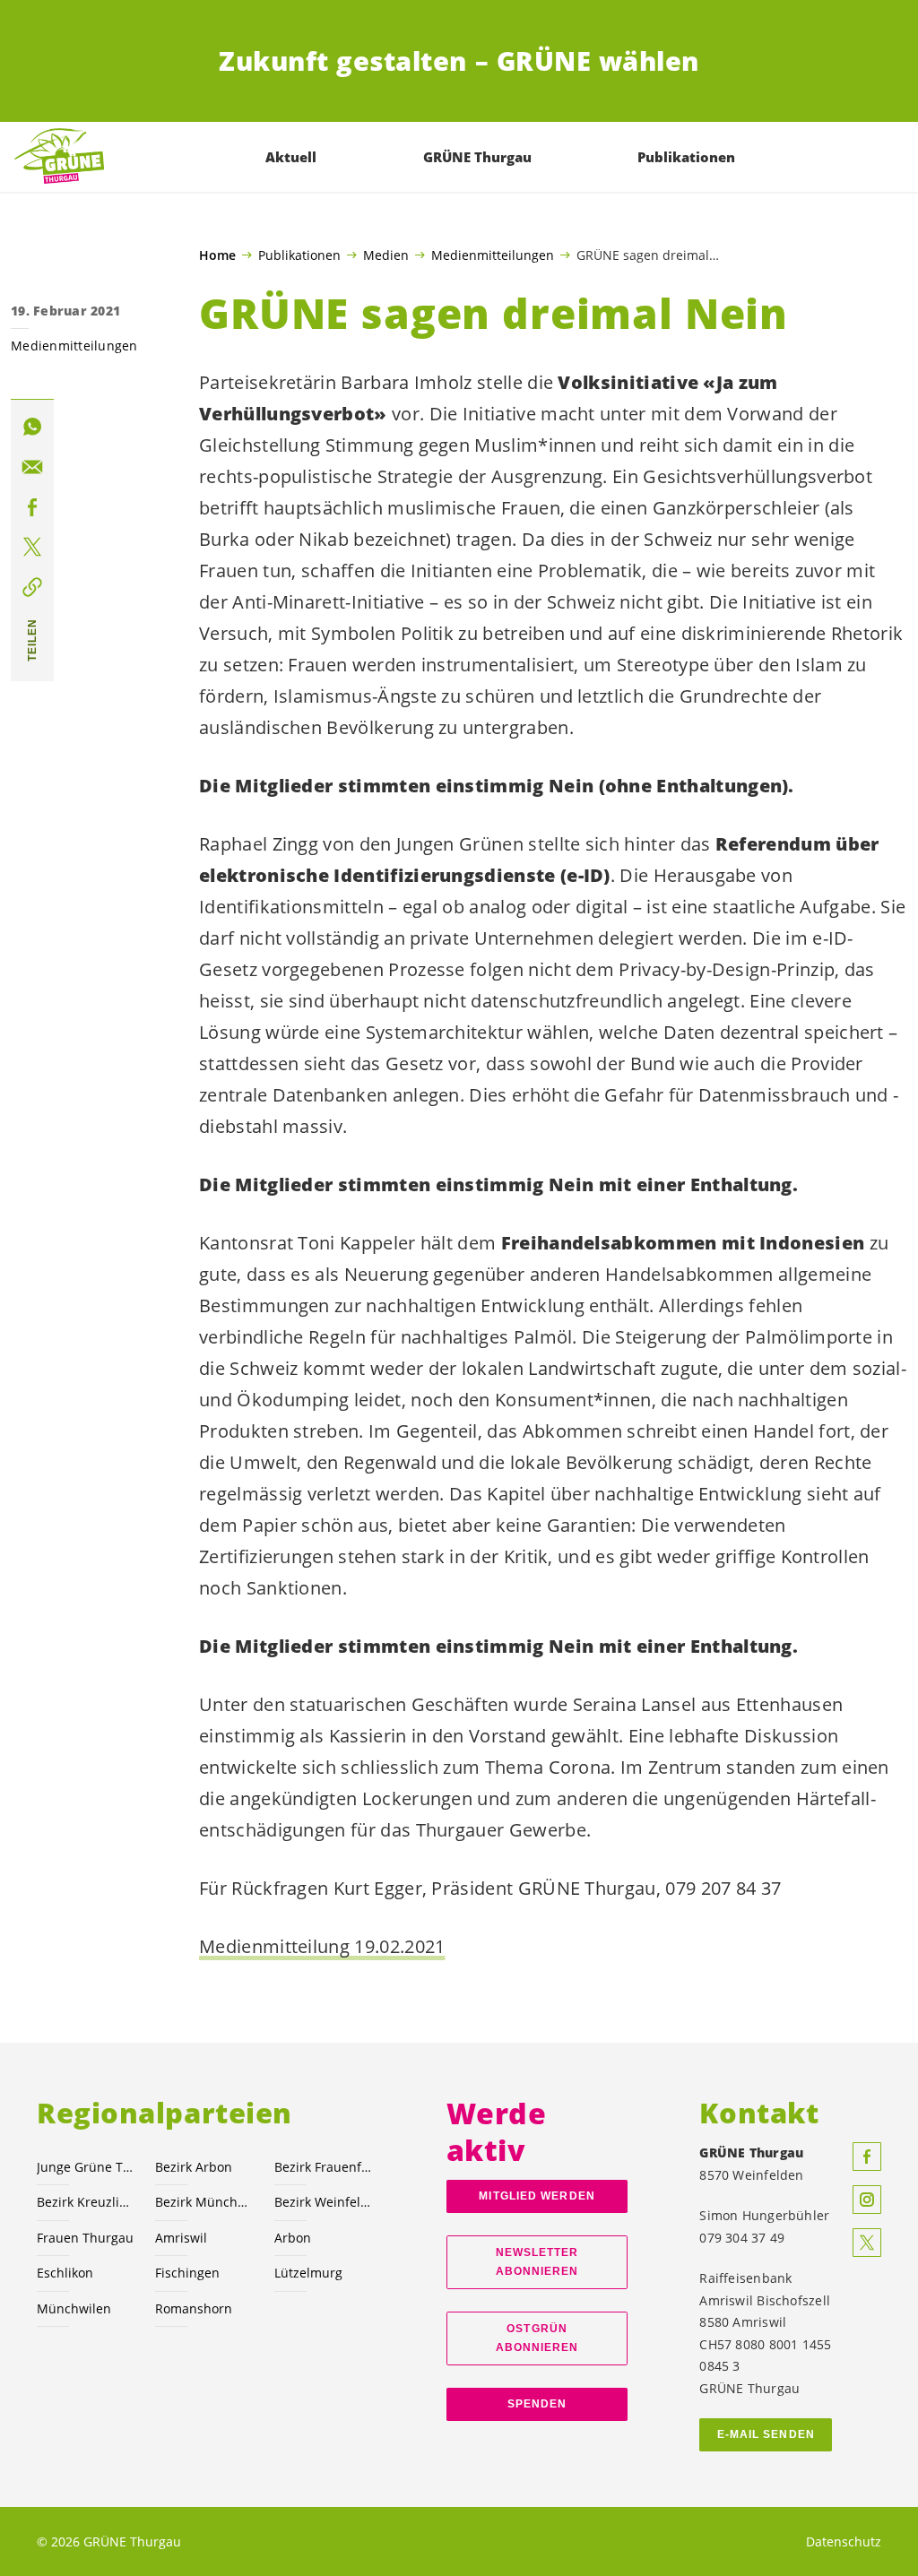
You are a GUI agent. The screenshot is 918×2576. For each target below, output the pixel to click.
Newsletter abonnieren (537, 2262)
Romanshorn (194, 2308)
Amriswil (181, 2238)
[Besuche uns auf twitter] (867, 2243)
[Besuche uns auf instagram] (867, 2200)
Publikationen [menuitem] (686, 157)
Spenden (537, 2404)
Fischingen (187, 2273)
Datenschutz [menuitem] (844, 2541)
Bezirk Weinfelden (323, 2202)
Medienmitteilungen (493, 255)
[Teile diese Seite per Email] (32, 467)
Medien (386, 255)
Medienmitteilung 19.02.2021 (322, 1946)
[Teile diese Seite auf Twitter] (32, 547)
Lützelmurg (308, 2273)
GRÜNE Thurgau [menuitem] (477, 157)
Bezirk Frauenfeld (323, 2167)
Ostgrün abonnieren (537, 2338)
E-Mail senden (766, 2434)
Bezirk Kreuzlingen (85, 2202)
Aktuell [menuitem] (291, 157)
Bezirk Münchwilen (204, 2202)
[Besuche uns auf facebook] (867, 2157)
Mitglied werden (537, 2196)
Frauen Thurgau (85, 2238)
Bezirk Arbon (194, 2167)
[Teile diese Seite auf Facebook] (32, 507)
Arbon (293, 2238)
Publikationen (299, 255)
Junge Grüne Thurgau (85, 2167)
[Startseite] (59, 157)
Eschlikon (65, 2273)
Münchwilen (74, 2308)
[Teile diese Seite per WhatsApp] (32, 427)
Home (217, 255)
